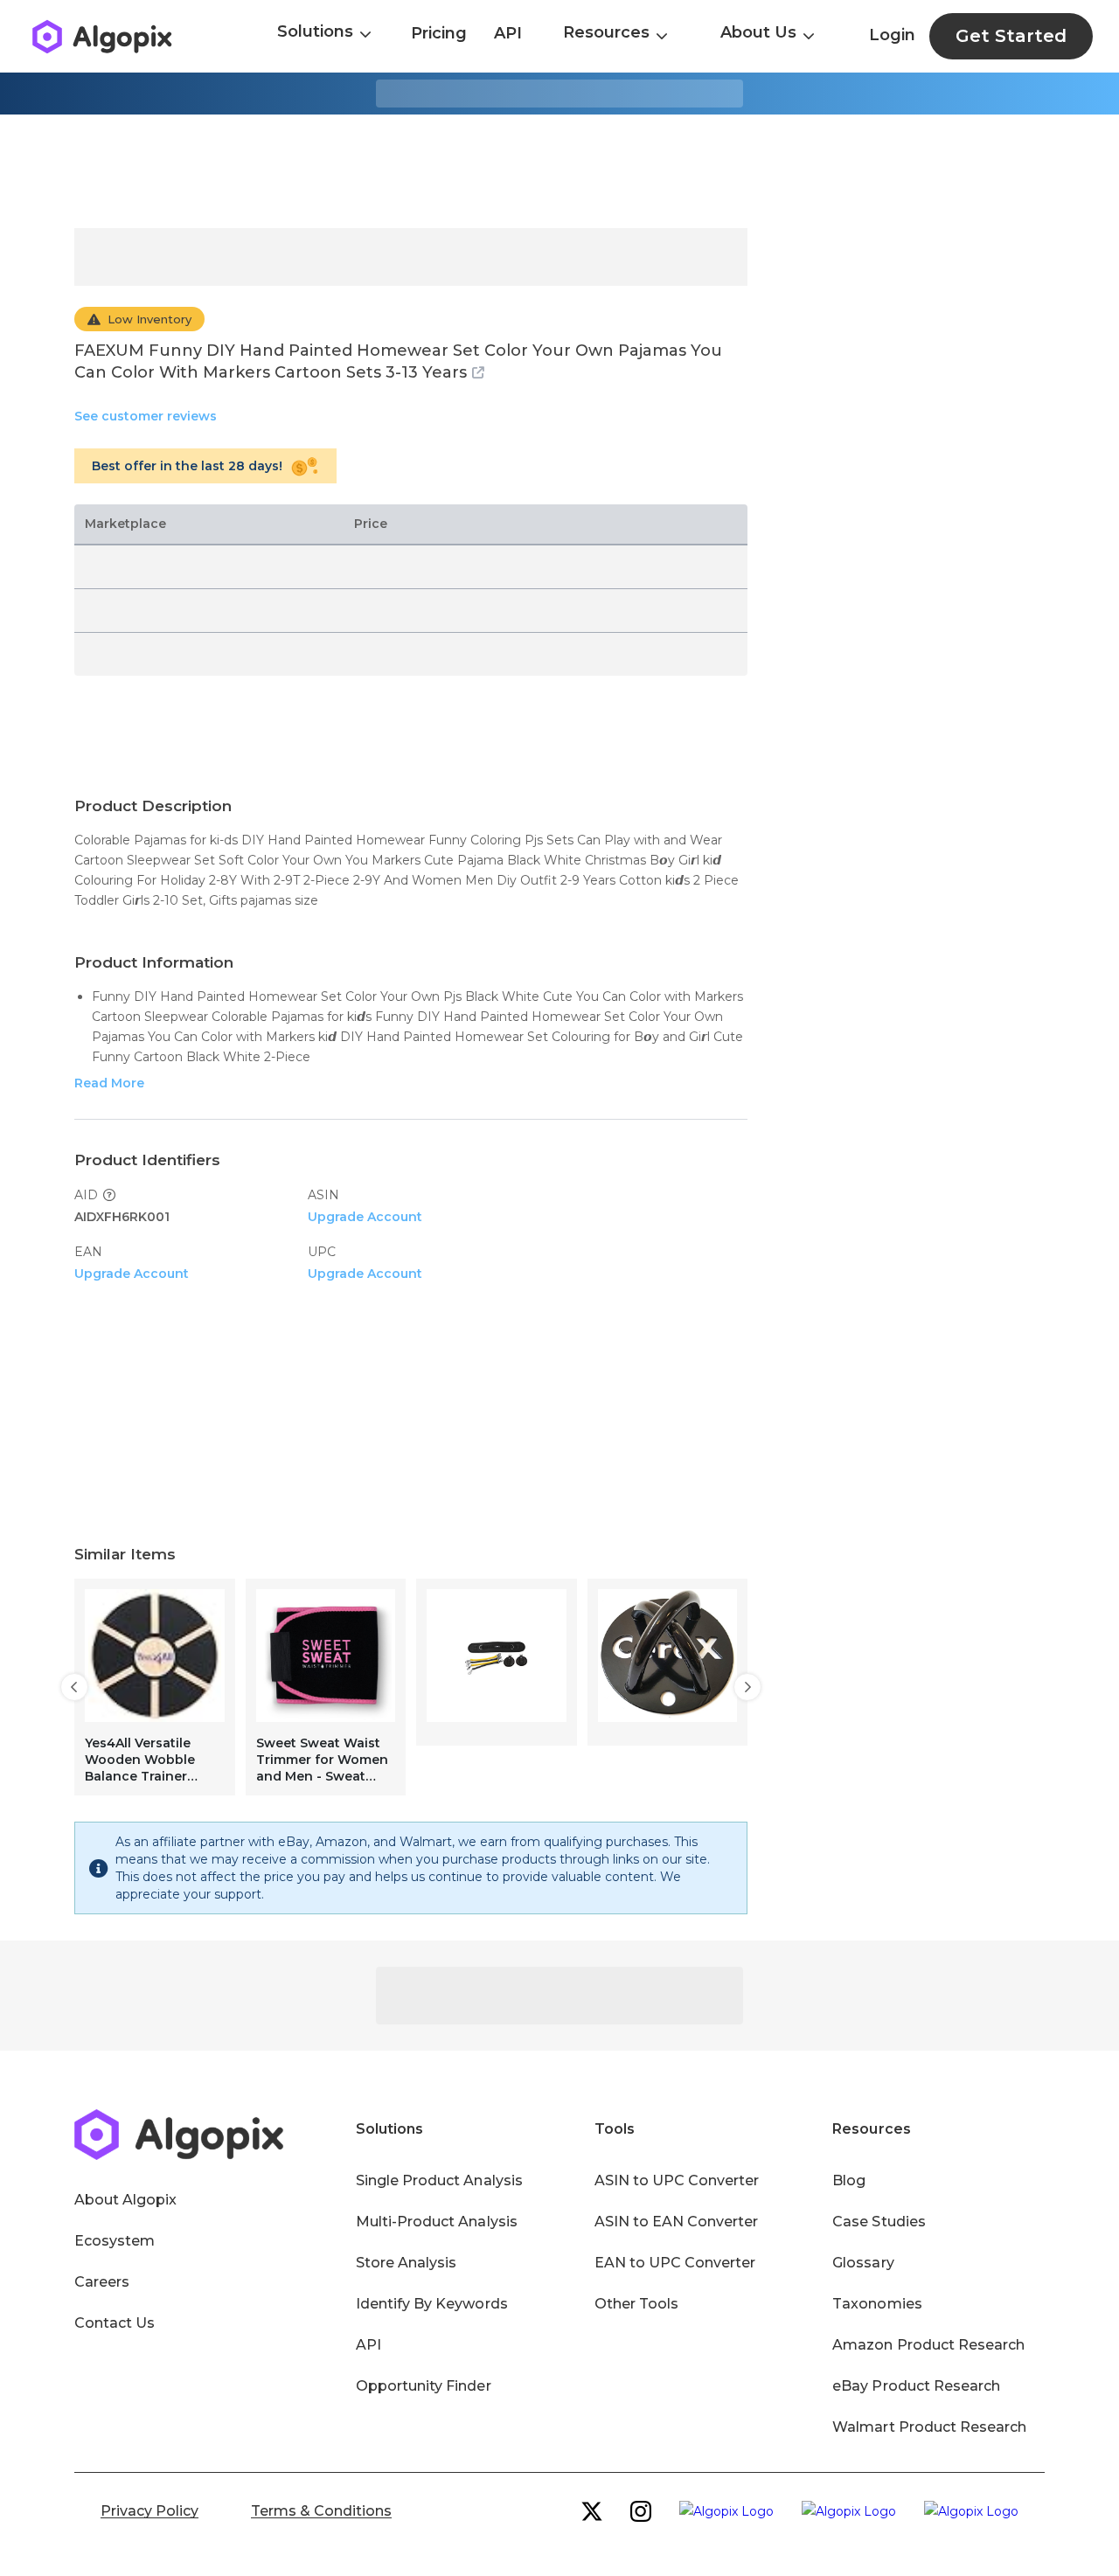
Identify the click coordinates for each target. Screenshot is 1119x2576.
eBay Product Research (916, 2386)
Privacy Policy (149, 2511)
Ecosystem (115, 2241)
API (508, 33)
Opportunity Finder (424, 2386)
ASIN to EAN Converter (677, 2222)
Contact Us (115, 2323)
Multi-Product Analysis (437, 2222)
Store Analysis (406, 2263)
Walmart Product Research (929, 2427)
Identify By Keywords (432, 2304)
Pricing (439, 33)
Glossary (863, 2263)
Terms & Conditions (321, 2511)
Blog (849, 2180)
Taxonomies (877, 2304)
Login (892, 35)
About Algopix (125, 2200)
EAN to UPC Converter (675, 2263)
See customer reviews (146, 416)
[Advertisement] (559, 171)
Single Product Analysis (439, 2180)
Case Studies (879, 2222)
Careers (102, 2282)
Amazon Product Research (928, 2345)
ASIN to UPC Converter (677, 2180)
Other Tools (636, 2304)
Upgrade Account (365, 1217)
